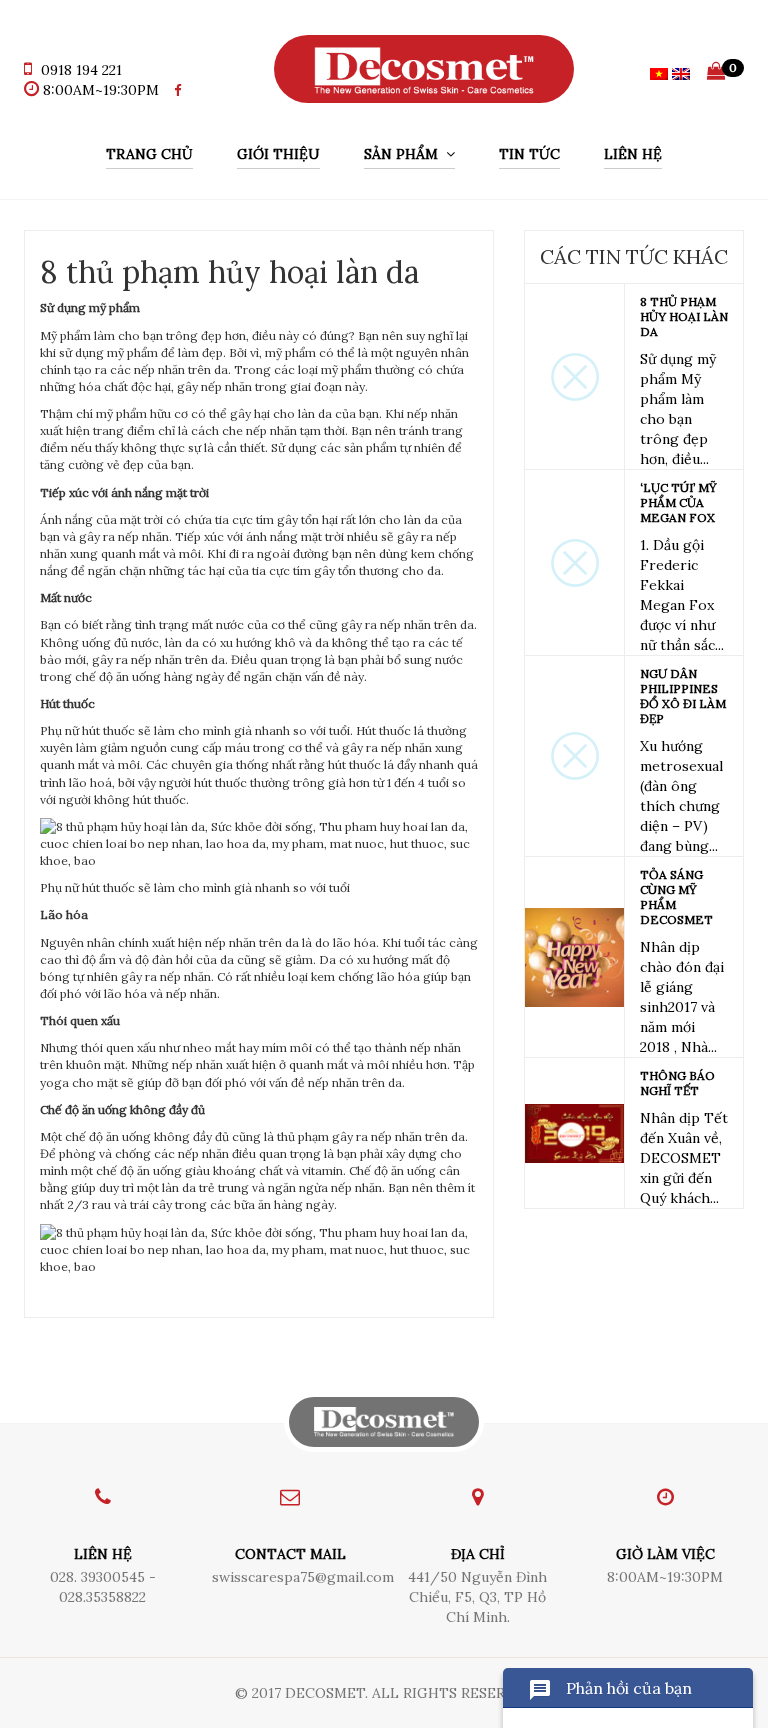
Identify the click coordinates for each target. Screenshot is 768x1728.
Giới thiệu (278, 154)
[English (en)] (681, 72)
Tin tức (529, 154)
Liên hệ (633, 154)
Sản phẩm (405, 154)
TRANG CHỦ (149, 154)
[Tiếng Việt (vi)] (659, 72)
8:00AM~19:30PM (101, 90)
